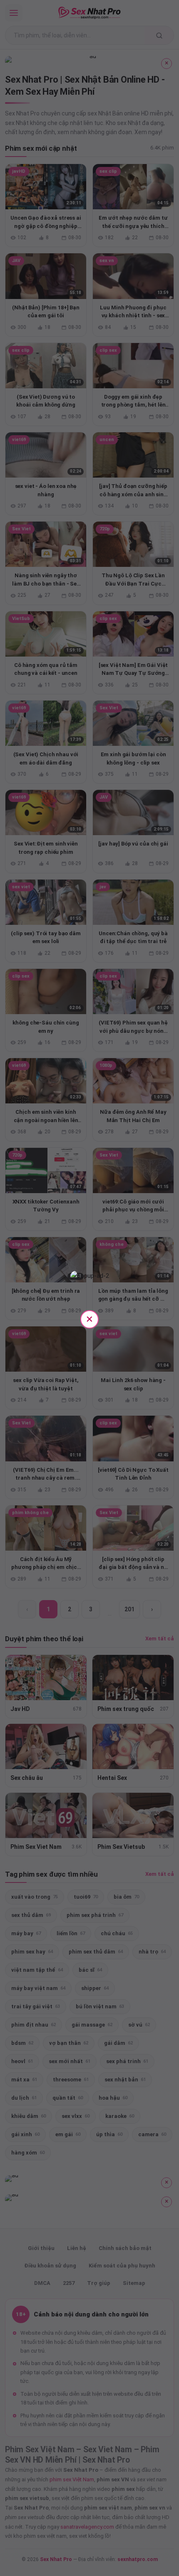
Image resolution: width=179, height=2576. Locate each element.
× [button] (89, 1319)
